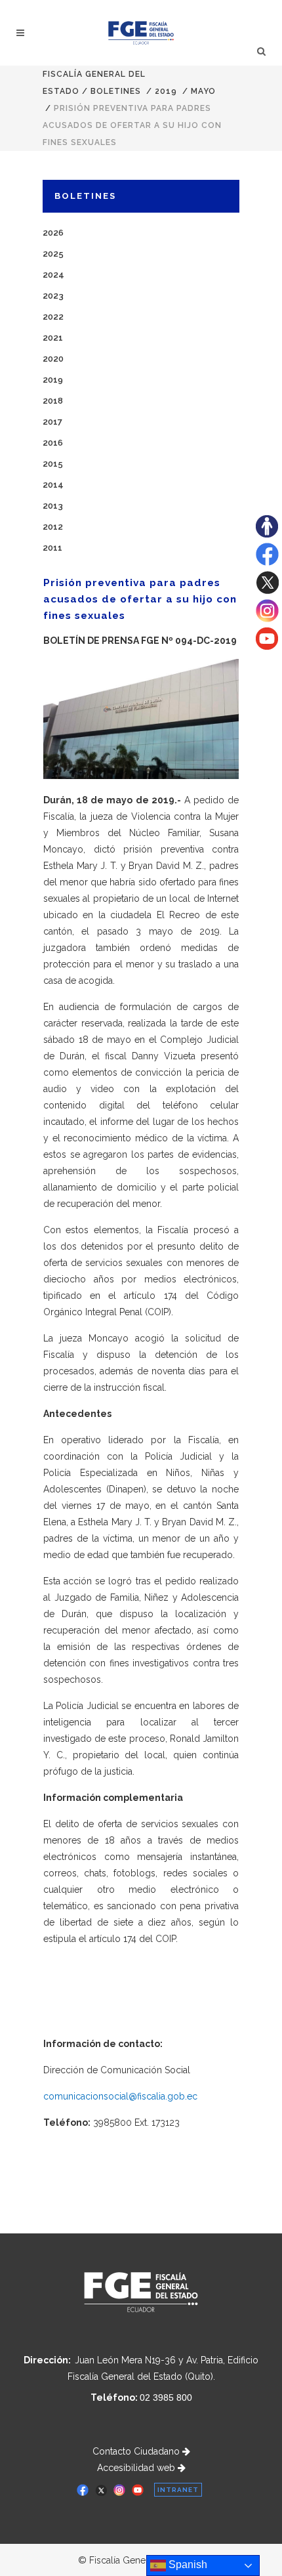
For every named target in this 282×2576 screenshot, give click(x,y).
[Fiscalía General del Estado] (141, 33)
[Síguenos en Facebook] (267, 562)
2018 (53, 401)
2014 (53, 485)
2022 (53, 317)
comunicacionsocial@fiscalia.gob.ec (120, 2096)
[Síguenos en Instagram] (267, 619)
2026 (53, 233)
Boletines (116, 91)
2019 (166, 91)
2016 (53, 443)
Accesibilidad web (137, 2468)
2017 (52, 422)
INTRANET (178, 2490)
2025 (53, 254)
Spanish (187, 2565)
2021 (53, 338)
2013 (53, 506)
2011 (52, 548)
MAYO (203, 91)
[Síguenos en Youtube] (267, 646)
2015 (53, 464)
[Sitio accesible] (267, 534)
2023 (53, 296)
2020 (53, 359)
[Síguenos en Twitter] (267, 591)
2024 (53, 275)
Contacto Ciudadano (137, 2451)
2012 (53, 527)
